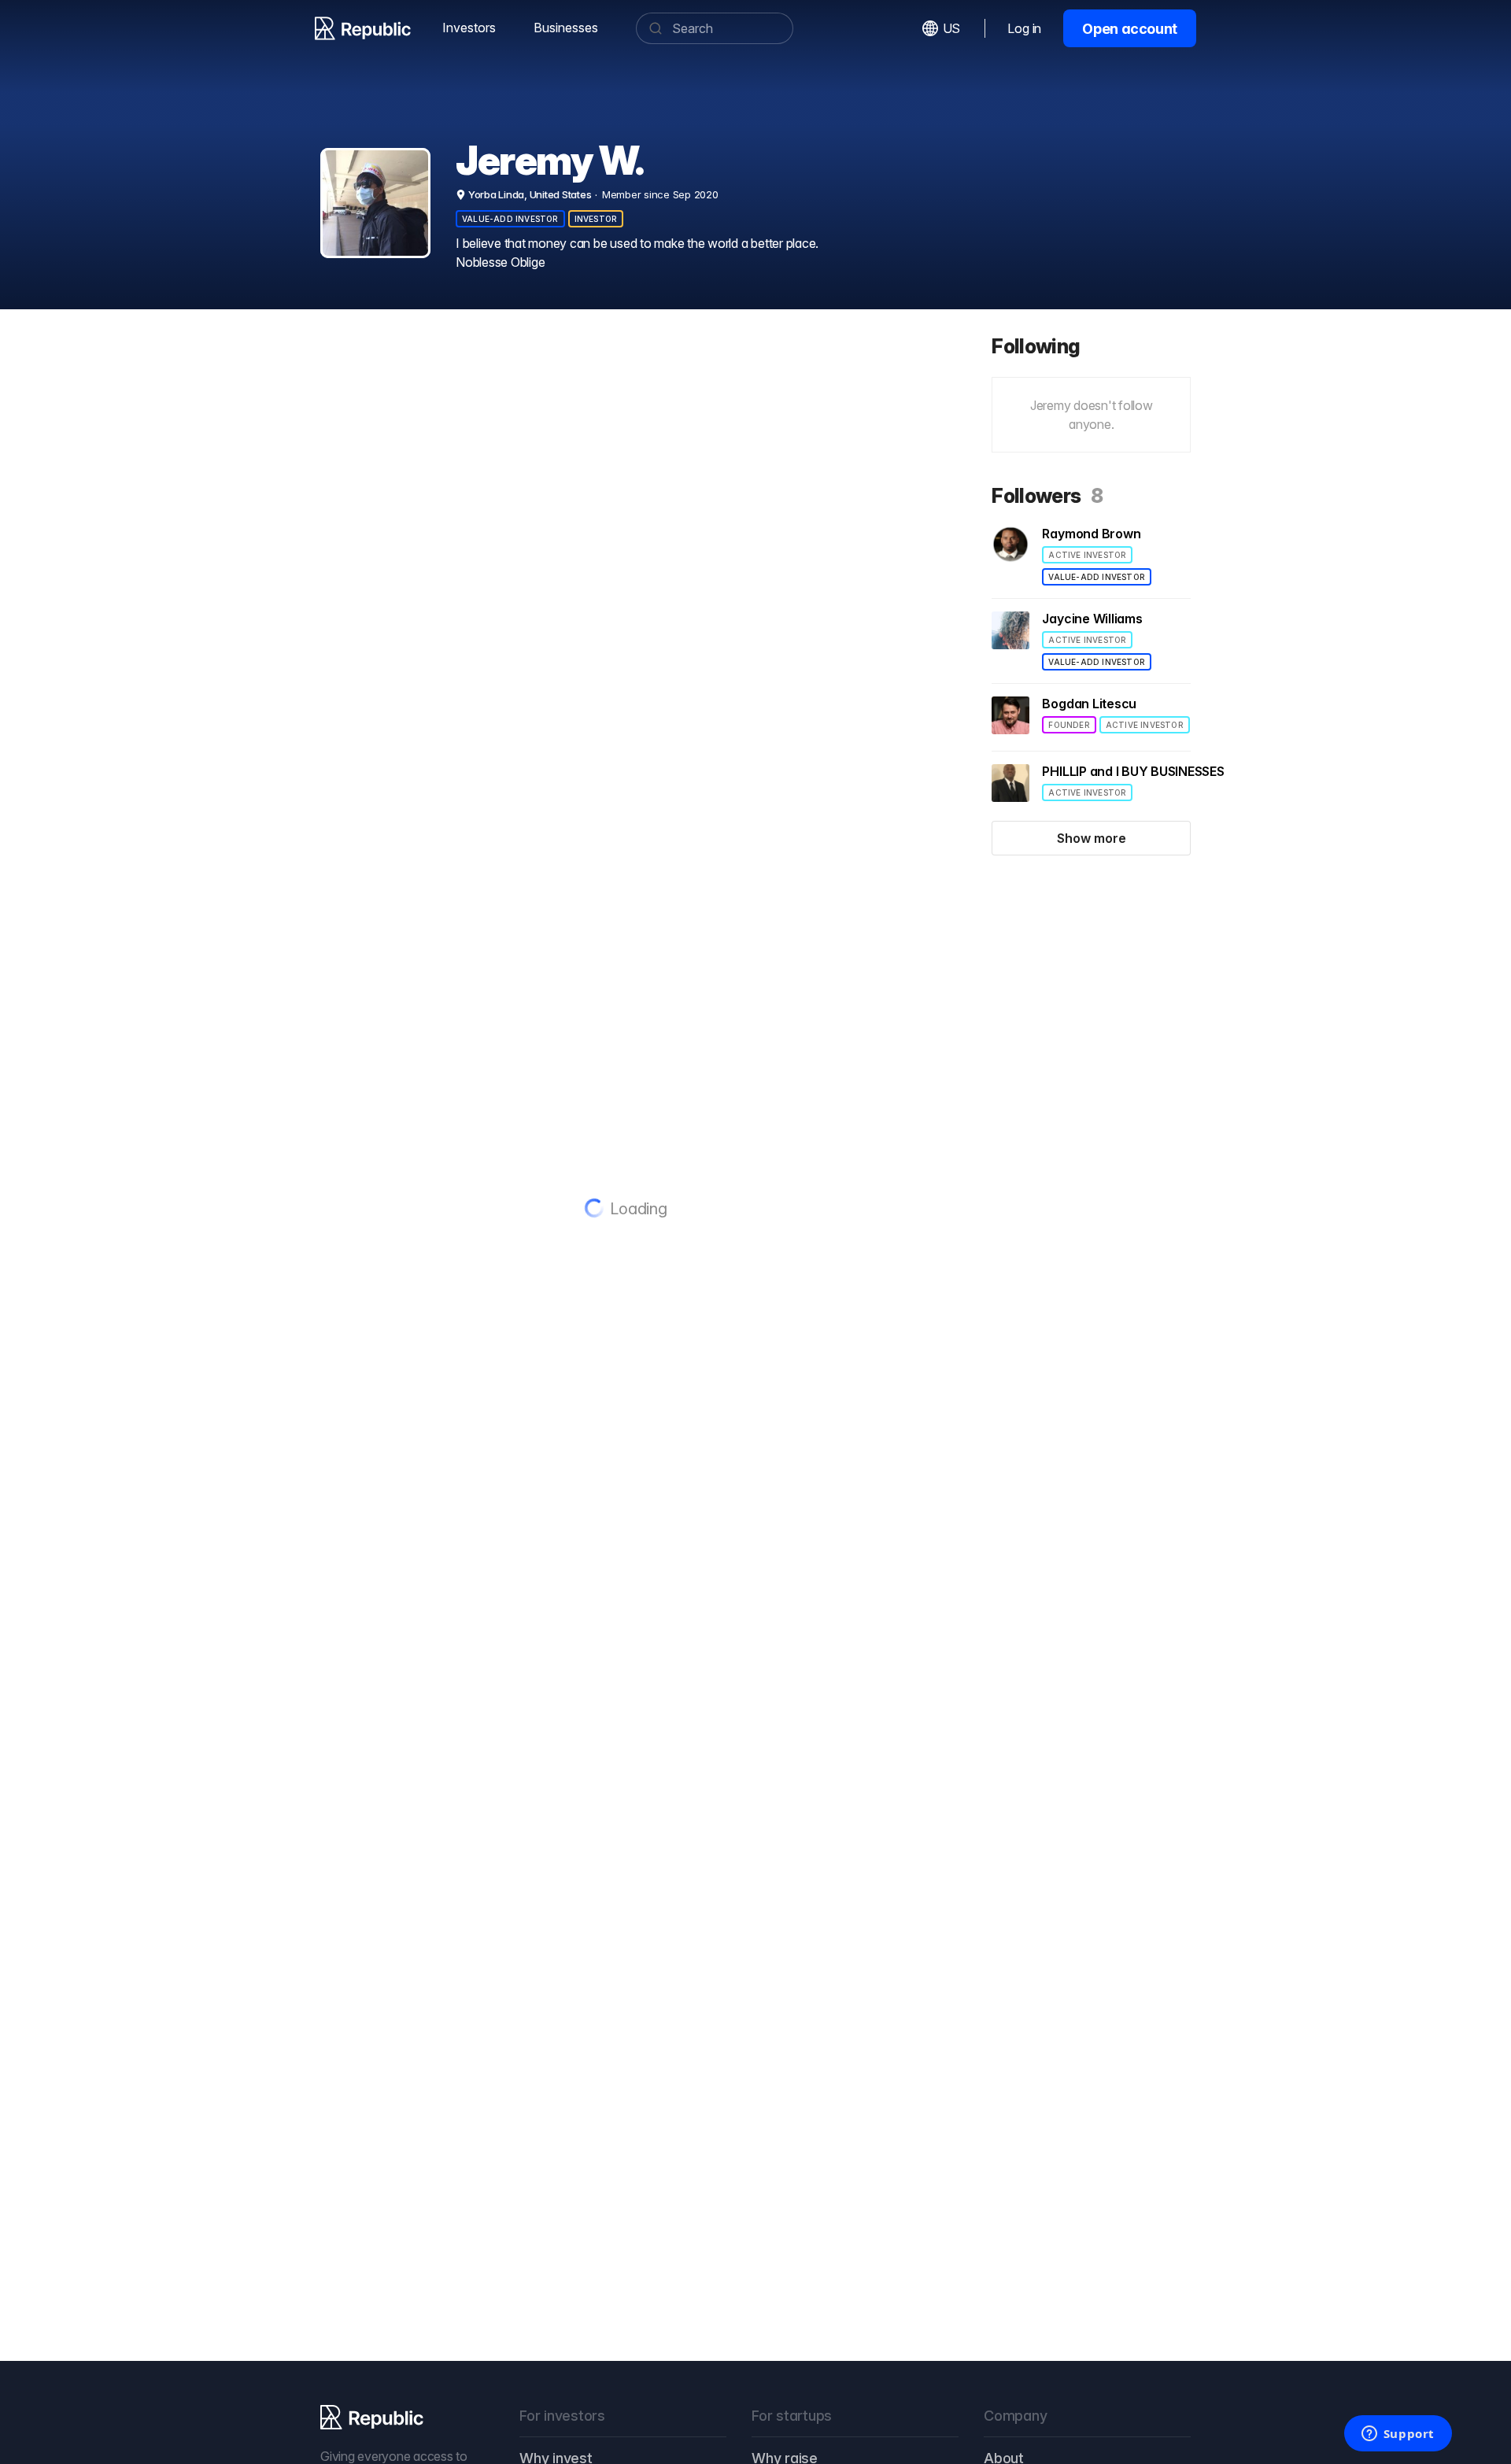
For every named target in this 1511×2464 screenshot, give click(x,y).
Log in (1024, 28)
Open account (1130, 29)
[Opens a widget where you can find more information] (1398, 2435)
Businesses (566, 28)
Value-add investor (510, 219)
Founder (1069, 725)
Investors (469, 28)
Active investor (1087, 555)
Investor (596, 219)
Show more (1092, 838)
